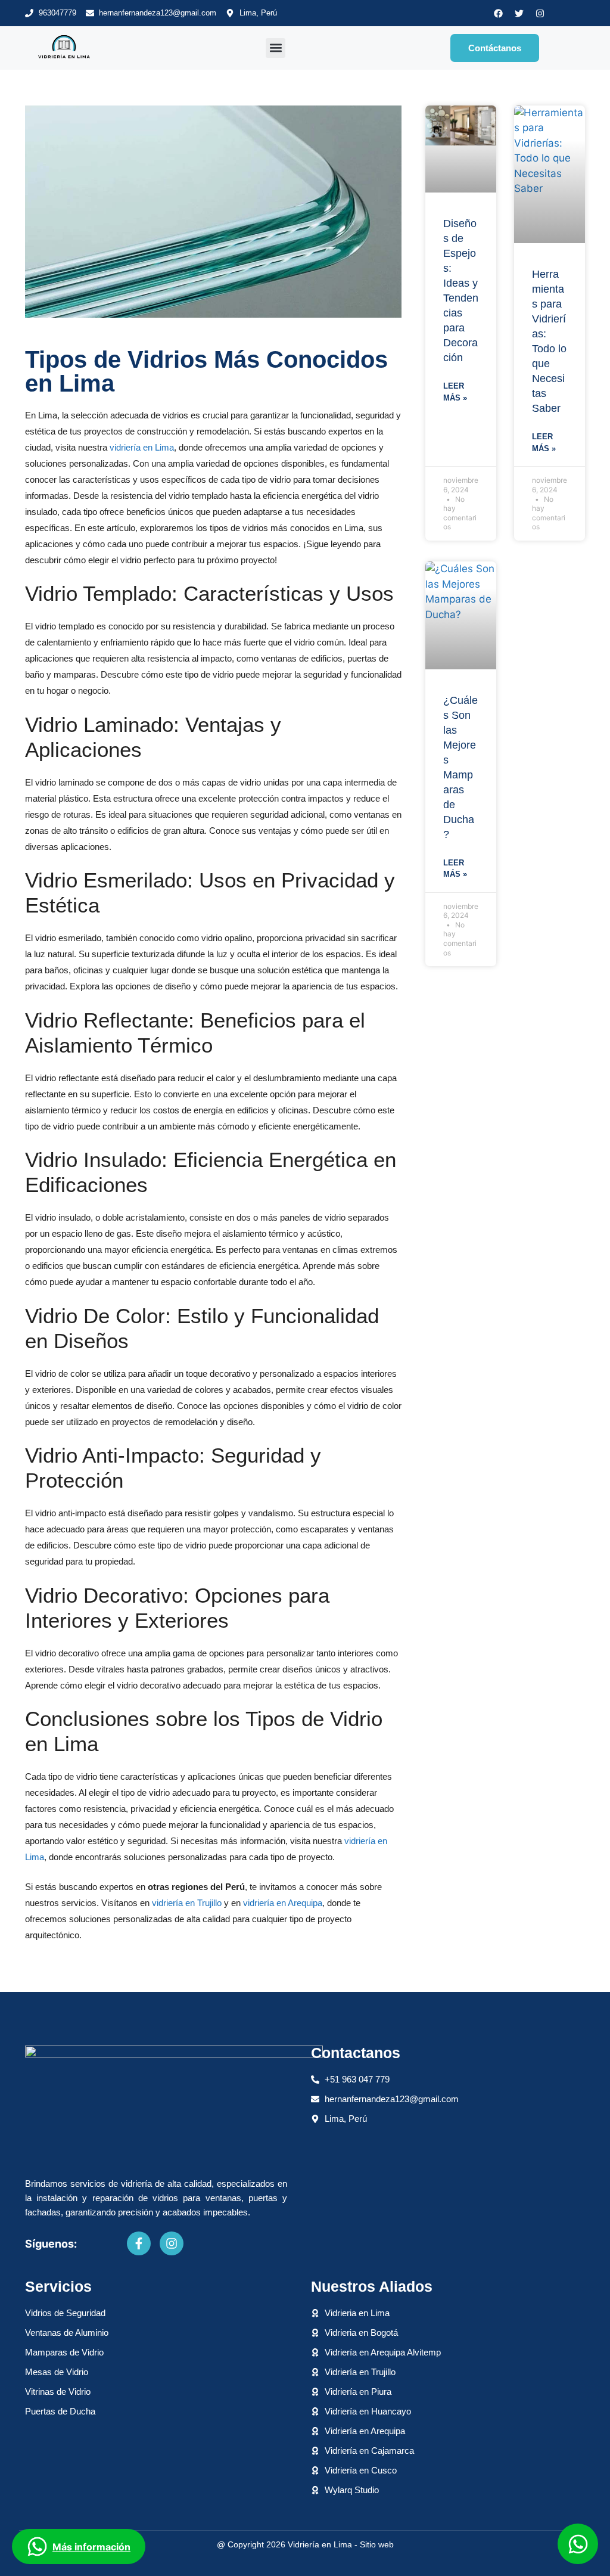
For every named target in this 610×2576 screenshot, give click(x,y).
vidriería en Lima (142, 447)
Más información (91, 2547)
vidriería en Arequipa (283, 1903)
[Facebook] (499, 13)
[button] (276, 48)
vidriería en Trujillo (187, 1903)
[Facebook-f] (139, 2243)
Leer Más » (455, 392)
